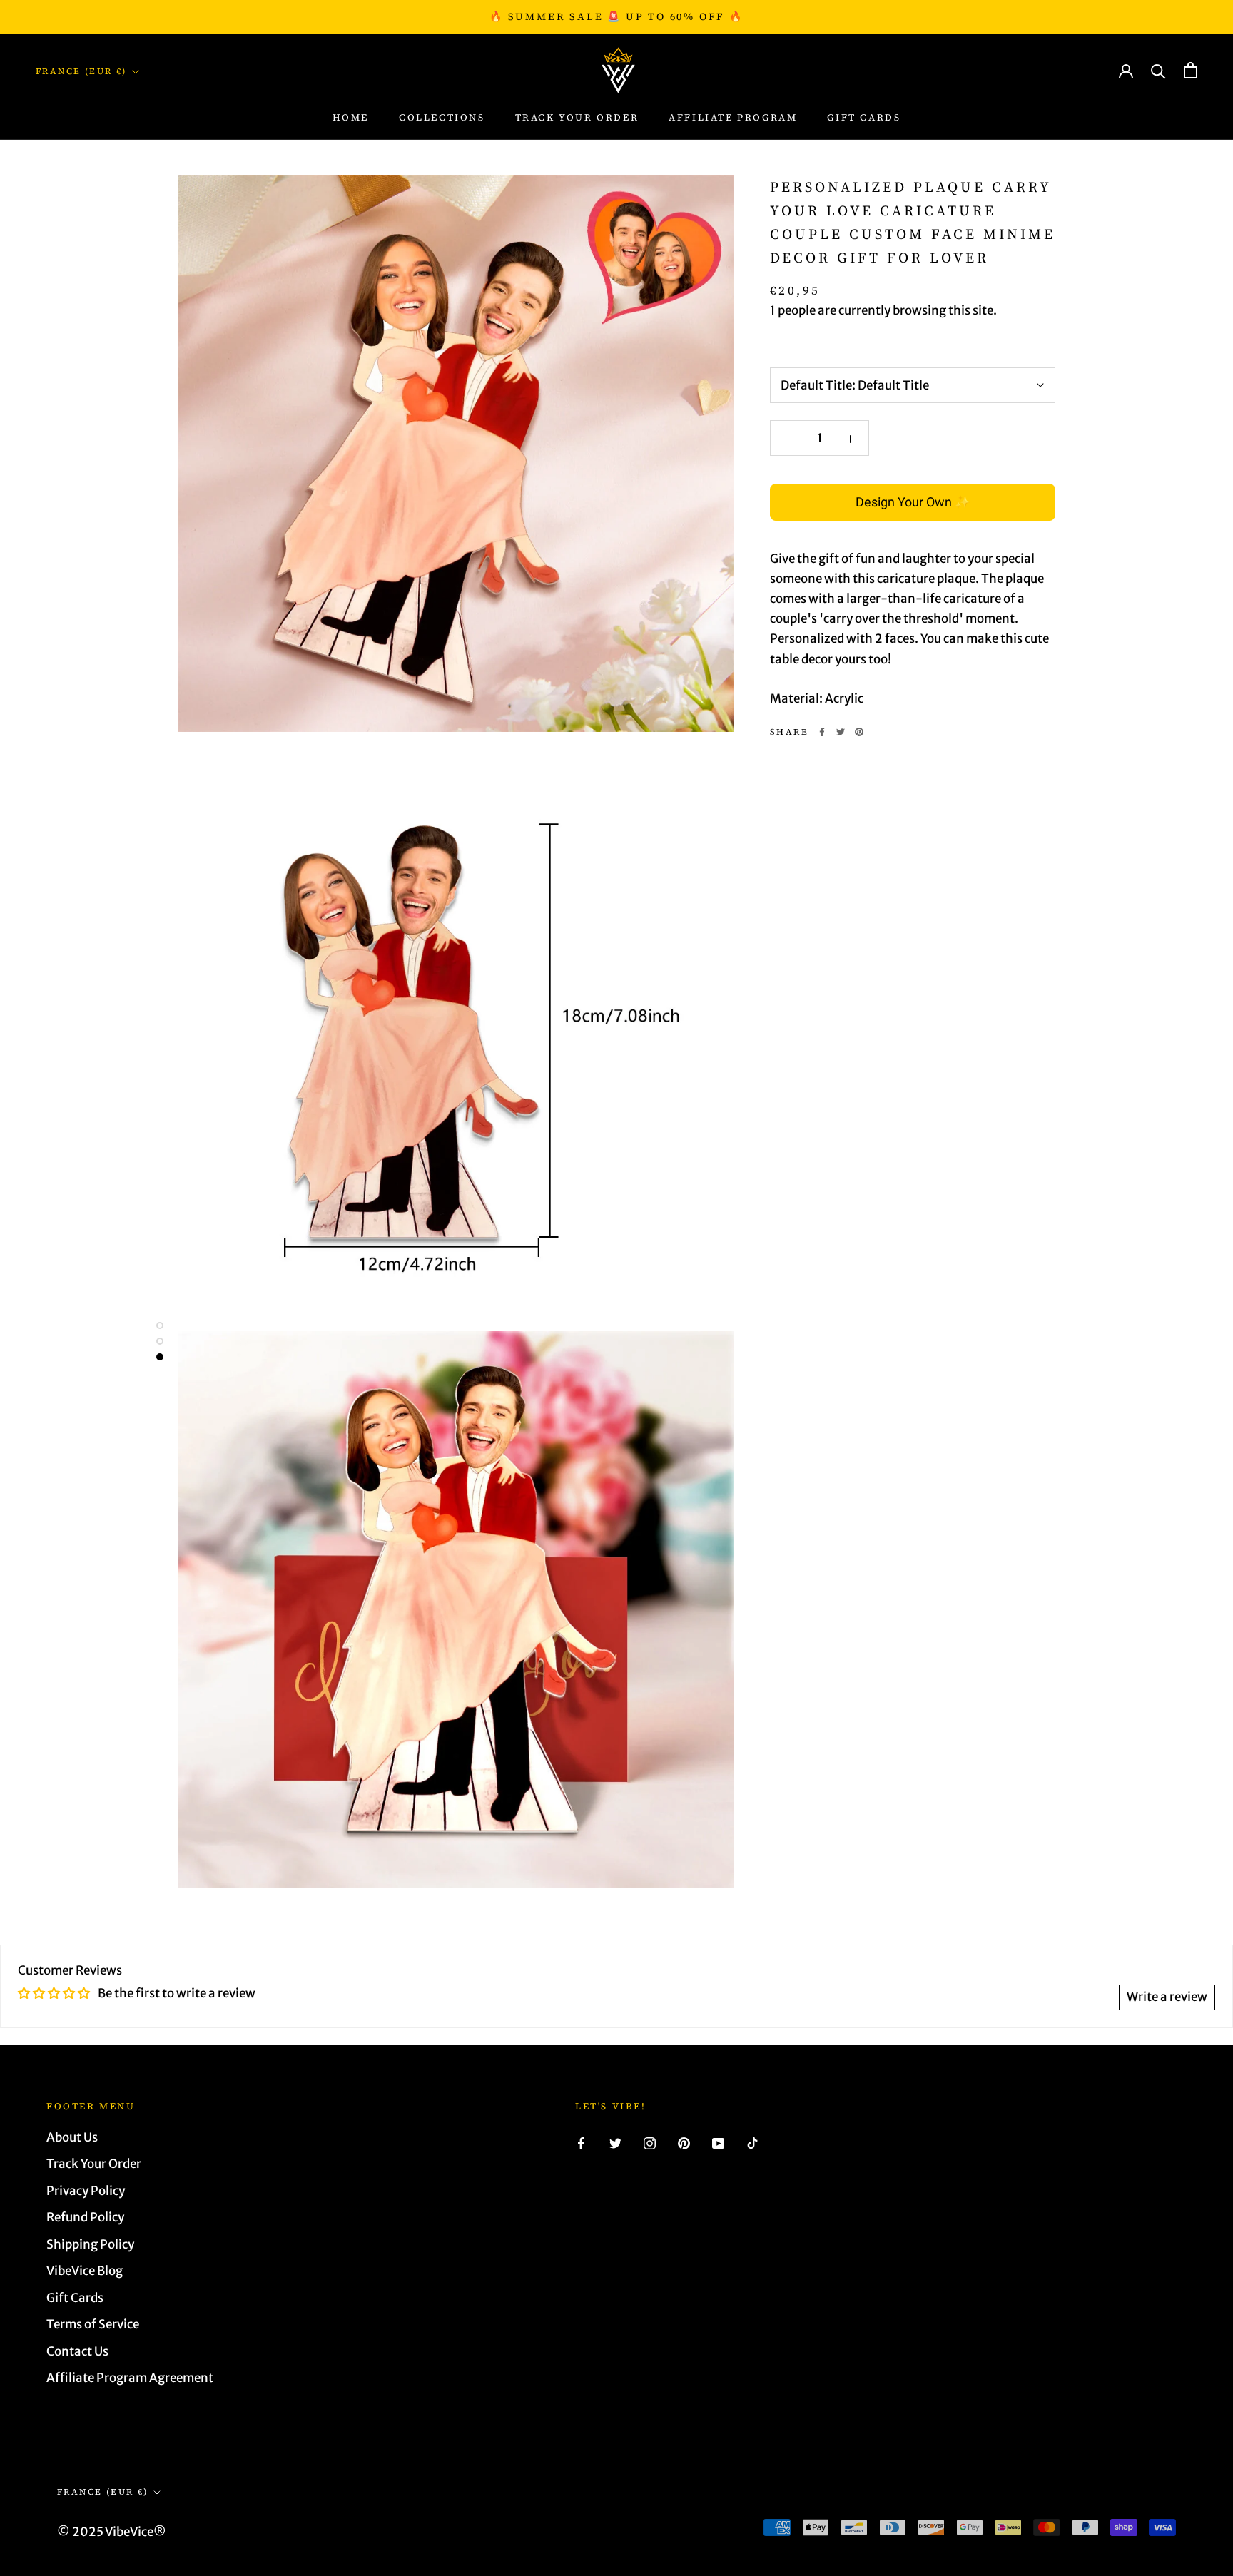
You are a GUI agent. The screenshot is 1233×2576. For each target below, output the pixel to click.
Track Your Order (94, 2164)
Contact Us (77, 2351)
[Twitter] (841, 732)
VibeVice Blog (85, 2271)
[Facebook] (822, 732)
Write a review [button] (1167, 1997)
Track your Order (577, 118)
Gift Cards (864, 118)
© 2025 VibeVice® (112, 2532)
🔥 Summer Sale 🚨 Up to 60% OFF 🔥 (616, 16)
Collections (442, 118)
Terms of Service (93, 2324)
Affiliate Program (733, 118)
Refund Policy (85, 2217)
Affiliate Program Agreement (130, 2378)
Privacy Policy (86, 2191)
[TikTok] (752, 2143)
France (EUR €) (81, 71)
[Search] (1158, 70)
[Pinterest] (859, 732)
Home (351, 118)
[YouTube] (718, 2143)
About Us (72, 2137)
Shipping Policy (90, 2244)
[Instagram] (650, 2143)
